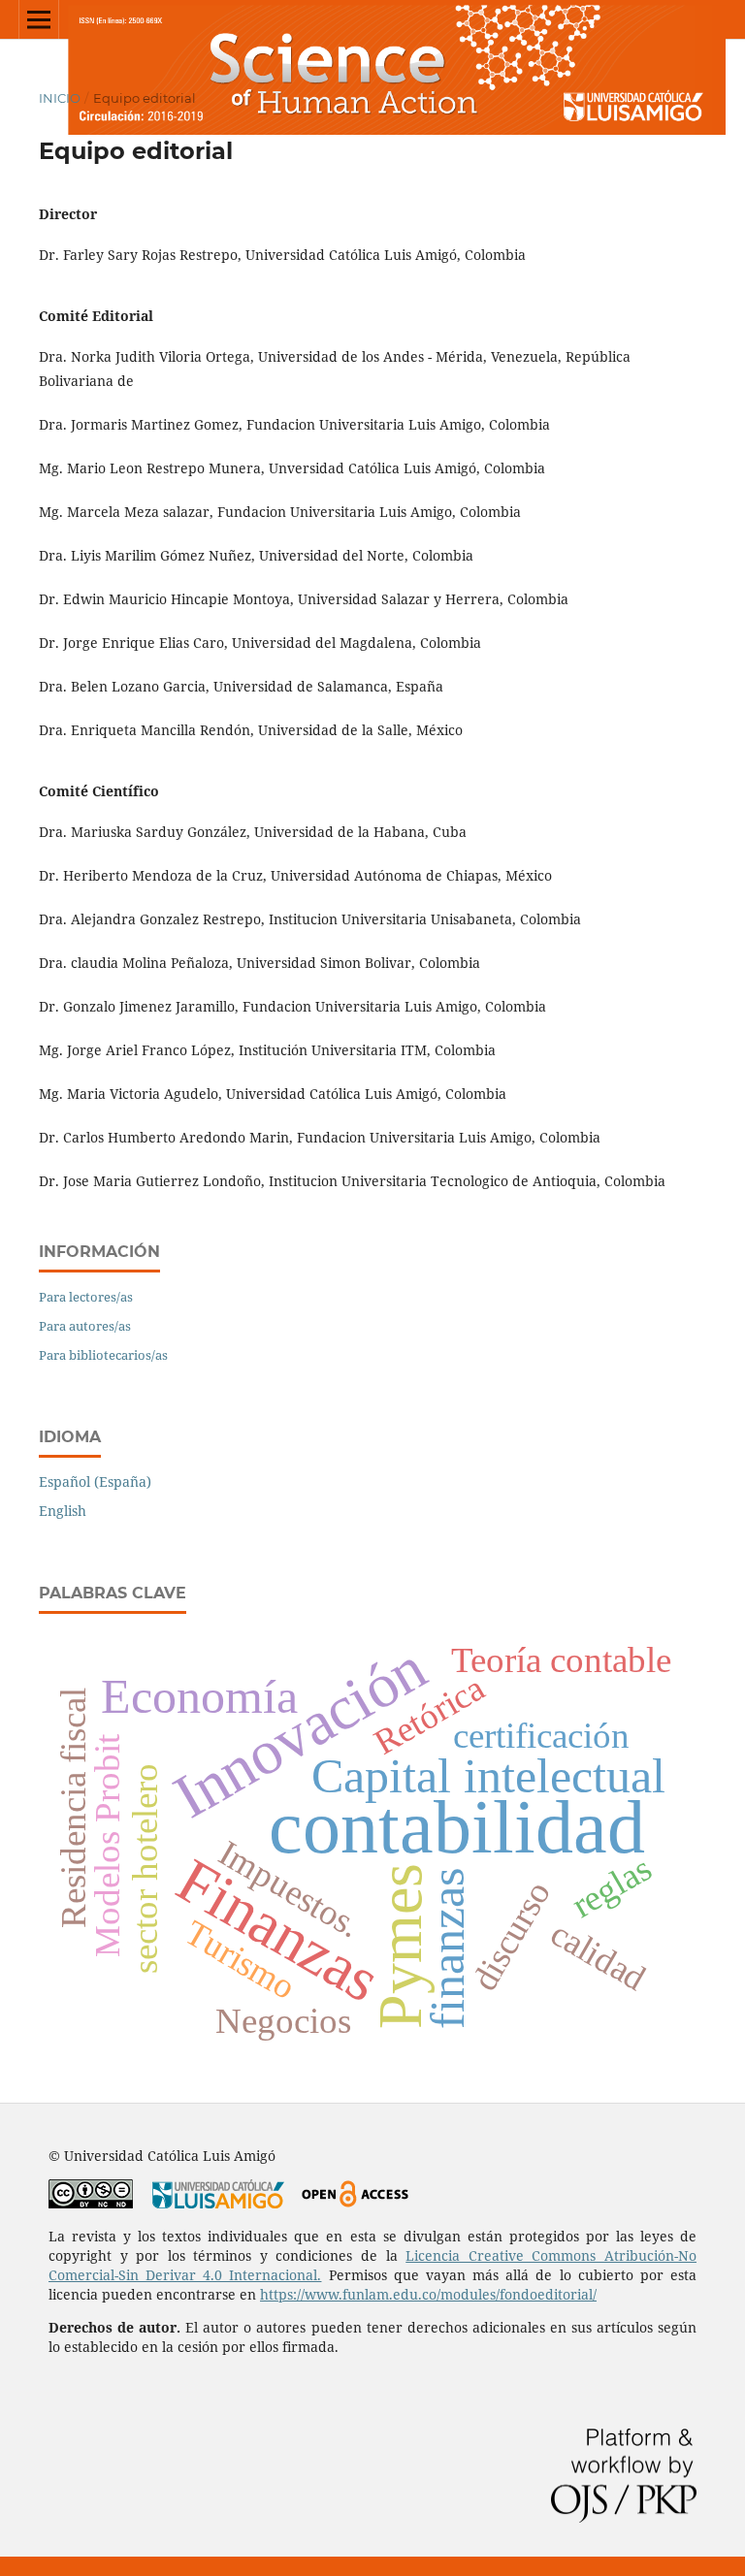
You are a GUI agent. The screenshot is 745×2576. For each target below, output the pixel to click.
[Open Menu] (39, 19)
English (63, 1511)
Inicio (60, 98)
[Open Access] (355, 2203)
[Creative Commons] (91, 2203)
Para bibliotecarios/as (103, 1355)
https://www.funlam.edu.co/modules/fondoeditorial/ (428, 2294)
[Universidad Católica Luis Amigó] (218, 2203)
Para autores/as (85, 1326)
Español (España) (95, 1481)
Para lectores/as (86, 1297)
